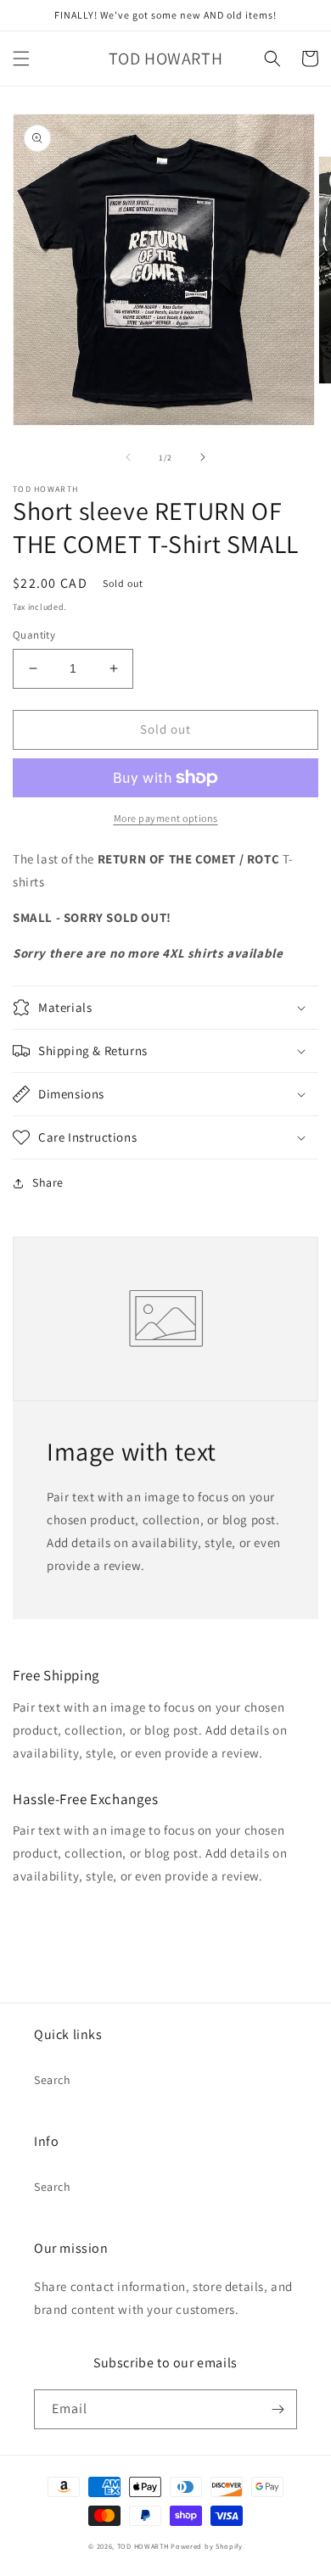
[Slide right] (203, 457)
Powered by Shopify (207, 2546)
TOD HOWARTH (144, 2546)
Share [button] (48, 1182)
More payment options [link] (166, 818)
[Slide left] (128, 457)
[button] (21, 59)
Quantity (34, 635)
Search (53, 2080)
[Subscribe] (278, 2409)
